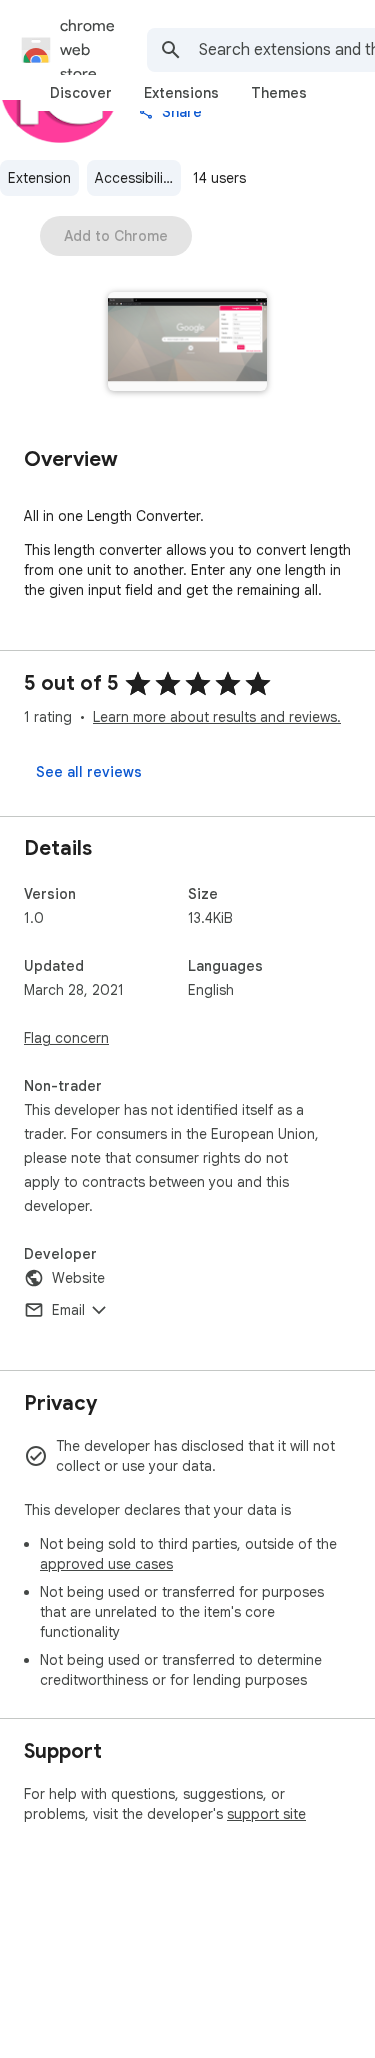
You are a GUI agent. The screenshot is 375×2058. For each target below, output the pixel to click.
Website (78, 1278)
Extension (39, 178)
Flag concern (66, 1038)
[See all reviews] (89, 772)
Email (68, 1310)
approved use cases (106, 1564)
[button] (187, 343)
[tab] (81, 93)
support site (266, 1814)
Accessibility (135, 178)
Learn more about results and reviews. (217, 717)
